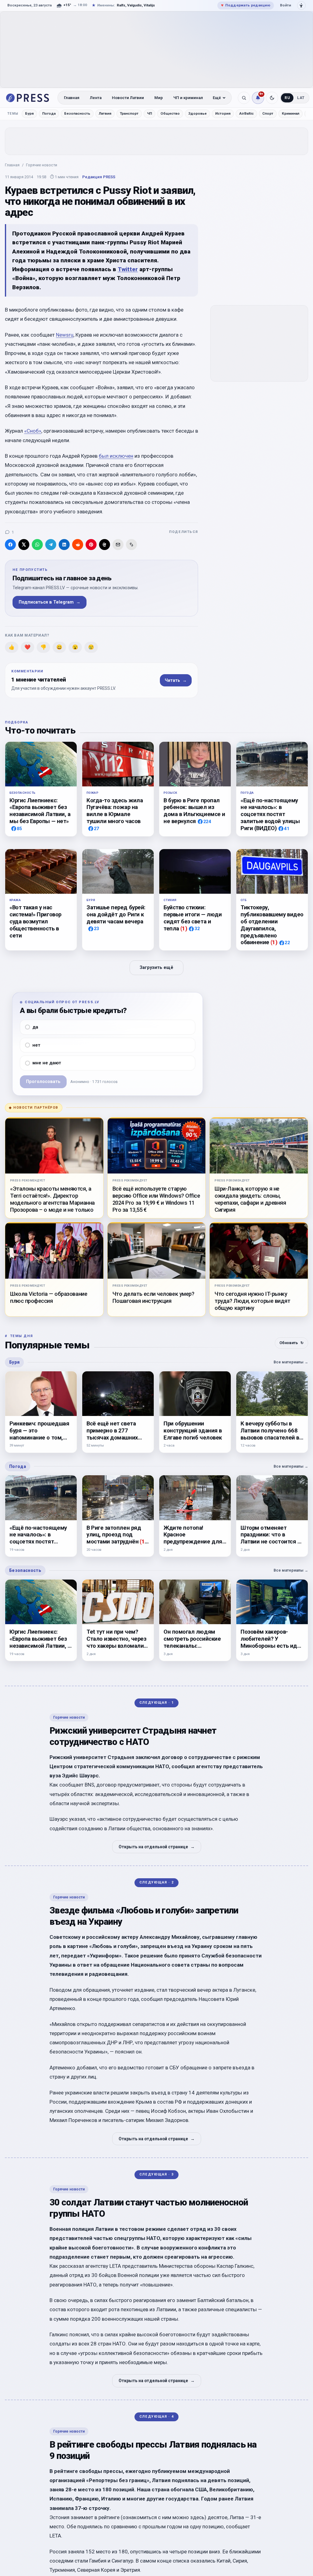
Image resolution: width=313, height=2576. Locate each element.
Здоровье (197, 113)
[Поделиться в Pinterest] (91, 545)
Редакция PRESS (99, 177)
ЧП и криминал (188, 98)
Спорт (268, 113)
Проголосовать (43, 1082)
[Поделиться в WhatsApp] (37, 545)
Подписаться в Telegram (50, 602)
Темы (13, 114)
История (223, 113)
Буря (29, 113)
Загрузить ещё (156, 968)
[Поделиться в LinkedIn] (64, 545)
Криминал (291, 113)
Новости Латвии (128, 98)
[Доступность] (301, 6)
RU (287, 98)
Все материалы (291, 1362)
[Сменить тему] (272, 98)
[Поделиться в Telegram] (51, 545)
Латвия (105, 113)
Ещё (217, 98)
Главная (72, 98)
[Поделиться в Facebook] (10, 545)
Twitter (128, 269)
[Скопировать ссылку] (131, 545)
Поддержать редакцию (246, 5)
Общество (170, 113)
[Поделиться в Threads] (105, 545)
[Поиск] (244, 98)
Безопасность (77, 113)
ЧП (149, 113)
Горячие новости (42, 165)
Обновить (291, 1343)
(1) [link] (184, 928)
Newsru (65, 335)
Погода (49, 113)
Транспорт (129, 113)
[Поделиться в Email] (118, 545)
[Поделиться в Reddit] (78, 545)
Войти (285, 5)
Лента (96, 98)
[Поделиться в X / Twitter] (24, 545)
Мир (159, 98)
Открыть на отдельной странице (157, 1847)
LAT (301, 98)
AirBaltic (246, 113)
